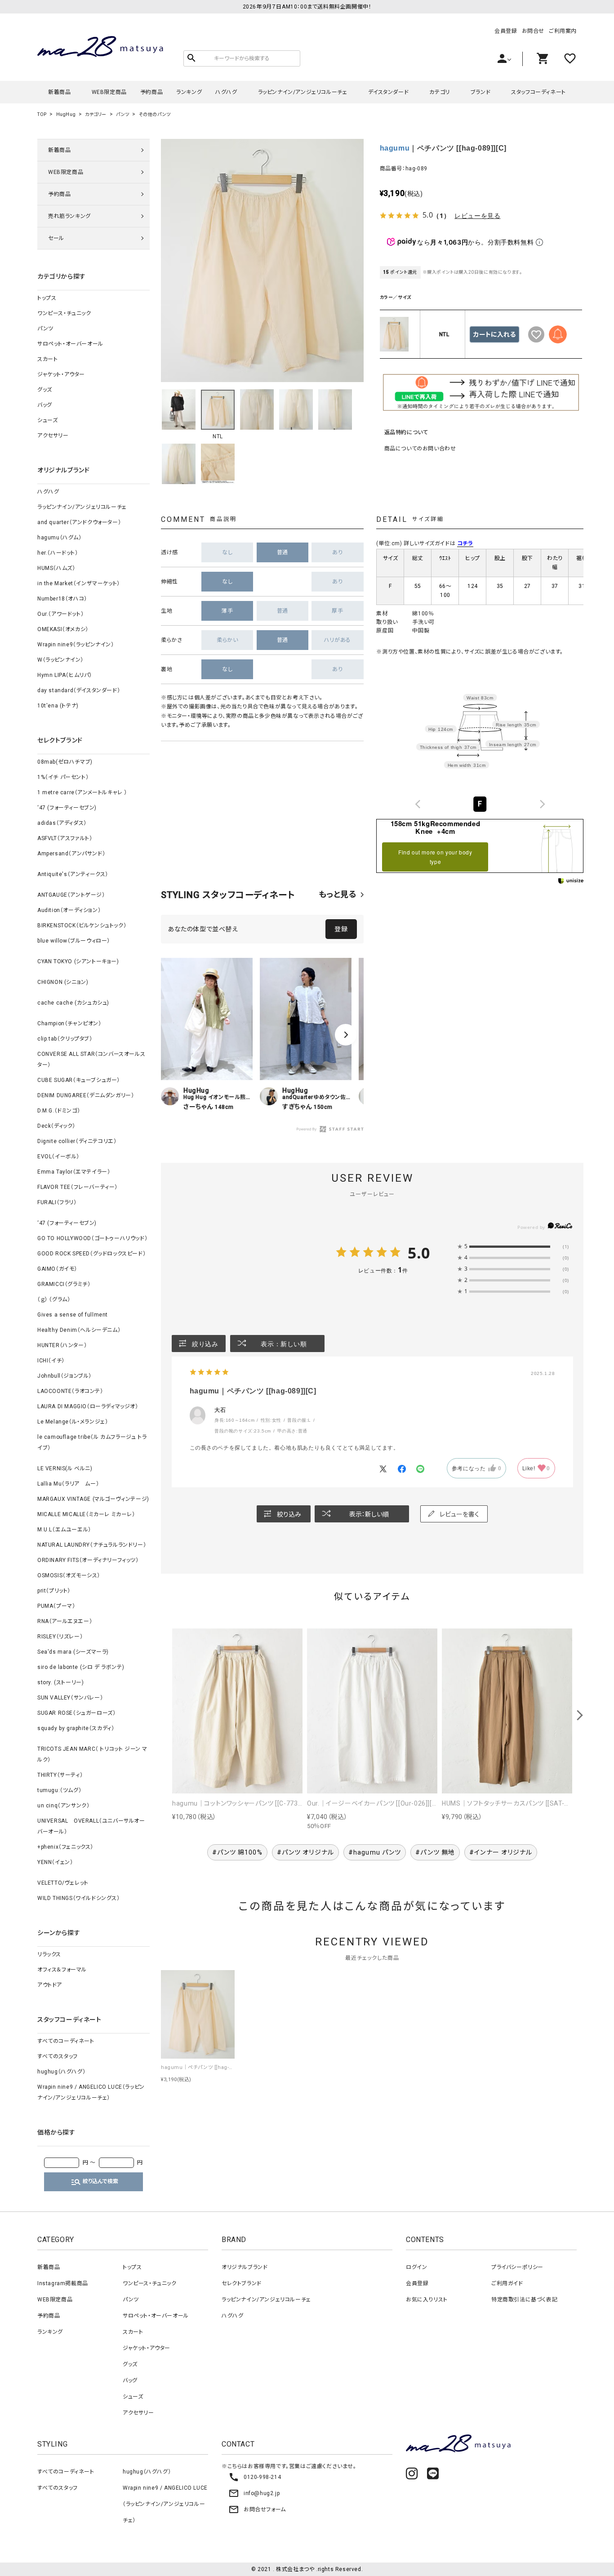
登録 (341, 929)
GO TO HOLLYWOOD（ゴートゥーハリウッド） (92, 1238)
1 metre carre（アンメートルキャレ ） (82, 792)
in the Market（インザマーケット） (79, 583)
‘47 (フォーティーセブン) (67, 808)
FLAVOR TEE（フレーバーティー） (78, 1187)
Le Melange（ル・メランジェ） (73, 1422)
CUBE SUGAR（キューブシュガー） (79, 1080)
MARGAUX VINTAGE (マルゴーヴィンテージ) (93, 1499)
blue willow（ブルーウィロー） (74, 941)
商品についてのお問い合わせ (420, 449)
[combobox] (480, 804)
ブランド (481, 92)
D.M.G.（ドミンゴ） (59, 1111)
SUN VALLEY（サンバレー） (70, 1698)
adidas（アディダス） (62, 823)
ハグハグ (226, 92)
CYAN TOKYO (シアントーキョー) (78, 961)
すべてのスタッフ (58, 2056)
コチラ (465, 543)
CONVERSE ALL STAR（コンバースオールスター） (91, 1059)
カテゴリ (439, 92)
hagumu (395, 148)
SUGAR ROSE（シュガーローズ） (76, 1713)
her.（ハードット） (58, 553)
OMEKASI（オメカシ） (63, 629)
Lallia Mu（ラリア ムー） (68, 1484)
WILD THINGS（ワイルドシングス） (79, 1898)
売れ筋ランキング (69, 216)
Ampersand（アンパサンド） (71, 854)
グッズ (45, 390)
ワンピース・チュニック (64, 313)
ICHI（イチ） (51, 1361)
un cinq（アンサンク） (63, 1806)
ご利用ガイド (507, 2283)
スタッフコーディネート (538, 92)
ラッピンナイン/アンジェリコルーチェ (303, 92)
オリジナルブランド (245, 2267)
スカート (47, 359)
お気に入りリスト (427, 2300)
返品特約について (406, 432)
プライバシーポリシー (517, 2267)
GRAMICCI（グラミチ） (64, 1284)
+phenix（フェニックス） (65, 1847)
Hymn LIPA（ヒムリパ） (65, 675)
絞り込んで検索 (94, 2182)
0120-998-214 (255, 2477)
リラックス (49, 1954)
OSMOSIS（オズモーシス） (69, 1575)
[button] (346, 1035)
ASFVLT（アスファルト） (65, 838)
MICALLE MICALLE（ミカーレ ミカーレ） (86, 1514)
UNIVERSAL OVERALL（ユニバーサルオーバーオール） (91, 1826)
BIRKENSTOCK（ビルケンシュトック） (82, 925)
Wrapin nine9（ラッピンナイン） (76, 645)
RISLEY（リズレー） (60, 1637)
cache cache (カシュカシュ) (73, 1003)
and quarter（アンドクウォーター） (79, 522)
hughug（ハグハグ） (61, 2072)
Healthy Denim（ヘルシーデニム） (79, 1330)
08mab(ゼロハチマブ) (65, 762)
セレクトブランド (242, 2283)
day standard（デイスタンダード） (79, 690)
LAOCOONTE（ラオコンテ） (70, 1391)
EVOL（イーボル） (58, 1157)
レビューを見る (477, 216)
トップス (47, 298)
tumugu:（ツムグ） (59, 1790)
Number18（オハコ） (62, 599)
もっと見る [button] (338, 894)
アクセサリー (53, 436)
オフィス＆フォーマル (62, 1970)
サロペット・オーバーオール (70, 344)
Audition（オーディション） (69, 910)
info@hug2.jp (254, 2493)
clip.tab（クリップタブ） (65, 1039)
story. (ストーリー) (60, 1682)
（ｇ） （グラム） (54, 1299)
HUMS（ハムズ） (56, 568)
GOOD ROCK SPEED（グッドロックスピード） (91, 1254)
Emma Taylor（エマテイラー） (74, 1172)
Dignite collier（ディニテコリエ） (77, 1141)
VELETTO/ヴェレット (63, 1883)
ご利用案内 (563, 31)
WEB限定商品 (109, 92)
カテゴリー (96, 114)
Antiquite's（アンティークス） (73, 874)
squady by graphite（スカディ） (76, 1728)
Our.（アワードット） (60, 614)
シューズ (47, 420)
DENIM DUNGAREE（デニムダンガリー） (86, 1095)
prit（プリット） (54, 1591)
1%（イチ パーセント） (63, 777)
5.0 (419, 1253)
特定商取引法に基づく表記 (524, 2300)
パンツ (123, 114)
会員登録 (506, 31)
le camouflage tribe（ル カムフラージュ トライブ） (92, 1442)
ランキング (189, 92)
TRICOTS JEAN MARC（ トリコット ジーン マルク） (92, 1754)
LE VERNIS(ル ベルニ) (65, 1468)
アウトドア (50, 1985)
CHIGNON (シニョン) (63, 982)
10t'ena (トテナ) (58, 706)
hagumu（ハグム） (60, 538)
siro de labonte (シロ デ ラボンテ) (81, 1667)
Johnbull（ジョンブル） (65, 1376)
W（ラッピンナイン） (60, 660)
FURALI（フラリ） (57, 1202)
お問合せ (533, 31)
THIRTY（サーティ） (60, 1775)
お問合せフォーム (257, 2509)
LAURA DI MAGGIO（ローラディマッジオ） (88, 1406)
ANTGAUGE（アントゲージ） (71, 895)
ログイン (416, 2267)
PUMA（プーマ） (56, 1606)
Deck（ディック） (56, 1126)
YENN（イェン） (55, 1862)
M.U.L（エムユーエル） (64, 1530)
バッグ (45, 405)
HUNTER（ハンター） (62, 1345)
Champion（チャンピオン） (69, 1023)
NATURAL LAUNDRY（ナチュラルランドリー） (92, 1545)
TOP (42, 114)
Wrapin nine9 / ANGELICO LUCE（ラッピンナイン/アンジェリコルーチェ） (91, 2092)
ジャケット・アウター (61, 374)
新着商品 (59, 92)
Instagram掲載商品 (63, 2283)
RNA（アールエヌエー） (65, 1621)
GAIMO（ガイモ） (57, 1269)
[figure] (418, 804)
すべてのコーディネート (66, 2041)
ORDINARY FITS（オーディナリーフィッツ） (88, 1560)
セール (56, 238)
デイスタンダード (389, 92)
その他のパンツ (155, 114)
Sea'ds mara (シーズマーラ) (73, 1652)
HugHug (66, 114)
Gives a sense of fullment (73, 1315)
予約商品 (151, 92)
